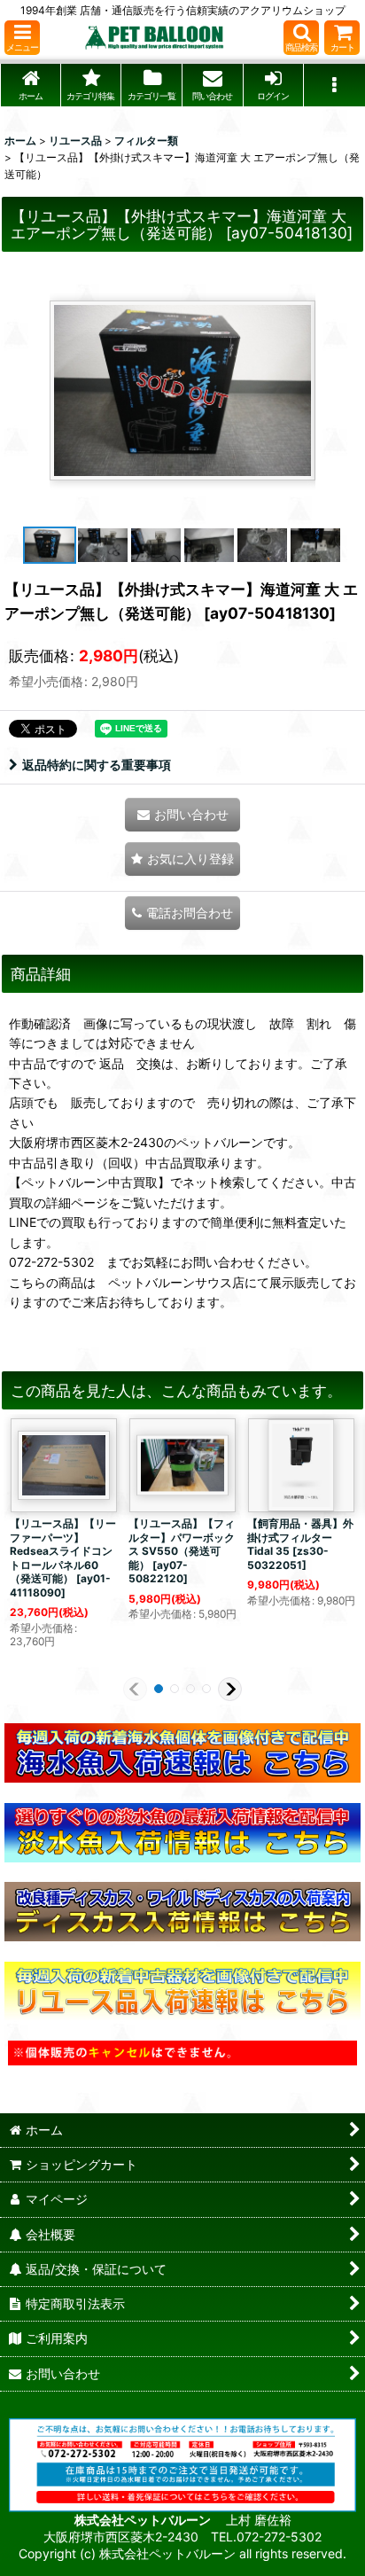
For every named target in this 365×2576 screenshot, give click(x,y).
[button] (22, 38)
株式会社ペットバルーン (144, 2520)
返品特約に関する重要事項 (97, 765)
